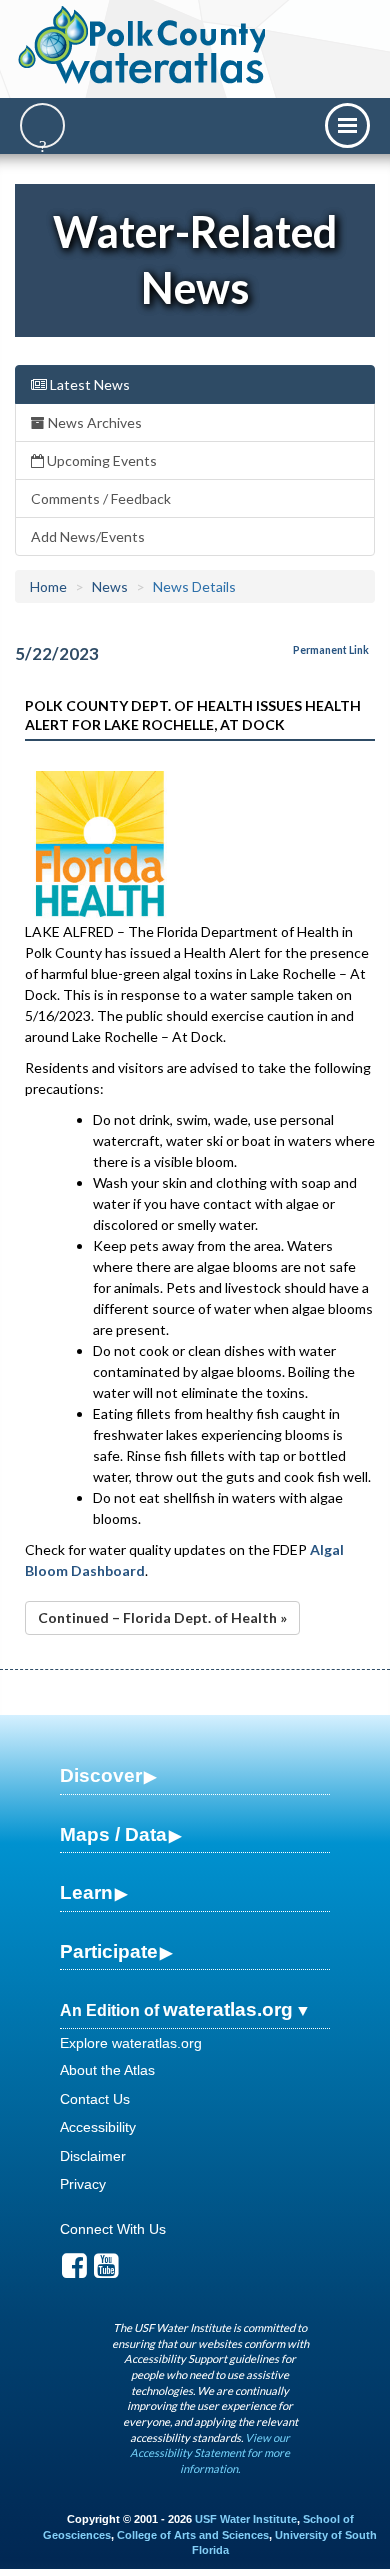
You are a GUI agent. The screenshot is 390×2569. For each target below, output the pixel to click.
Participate (109, 1951)
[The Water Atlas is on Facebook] (74, 2271)
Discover (101, 1775)
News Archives (93, 422)
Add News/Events (88, 536)
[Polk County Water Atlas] (143, 45)
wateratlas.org (228, 2009)
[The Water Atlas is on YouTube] (106, 2271)
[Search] (42, 125)
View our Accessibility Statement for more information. (210, 2453)
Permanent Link (331, 650)
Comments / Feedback (101, 498)
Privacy (83, 2184)
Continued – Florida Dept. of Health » (162, 1617)
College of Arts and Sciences (193, 2535)
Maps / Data (113, 1834)
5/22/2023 (57, 653)
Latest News (88, 384)
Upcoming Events (100, 460)
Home (48, 586)
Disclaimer (93, 2156)
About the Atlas (107, 2070)
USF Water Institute (246, 2519)
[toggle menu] (347, 125)
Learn (86, 1892)
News (110, 586)
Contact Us (95, 2099)
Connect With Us (113, 2229)
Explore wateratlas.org (131, 2043)
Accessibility (98, 2127)
